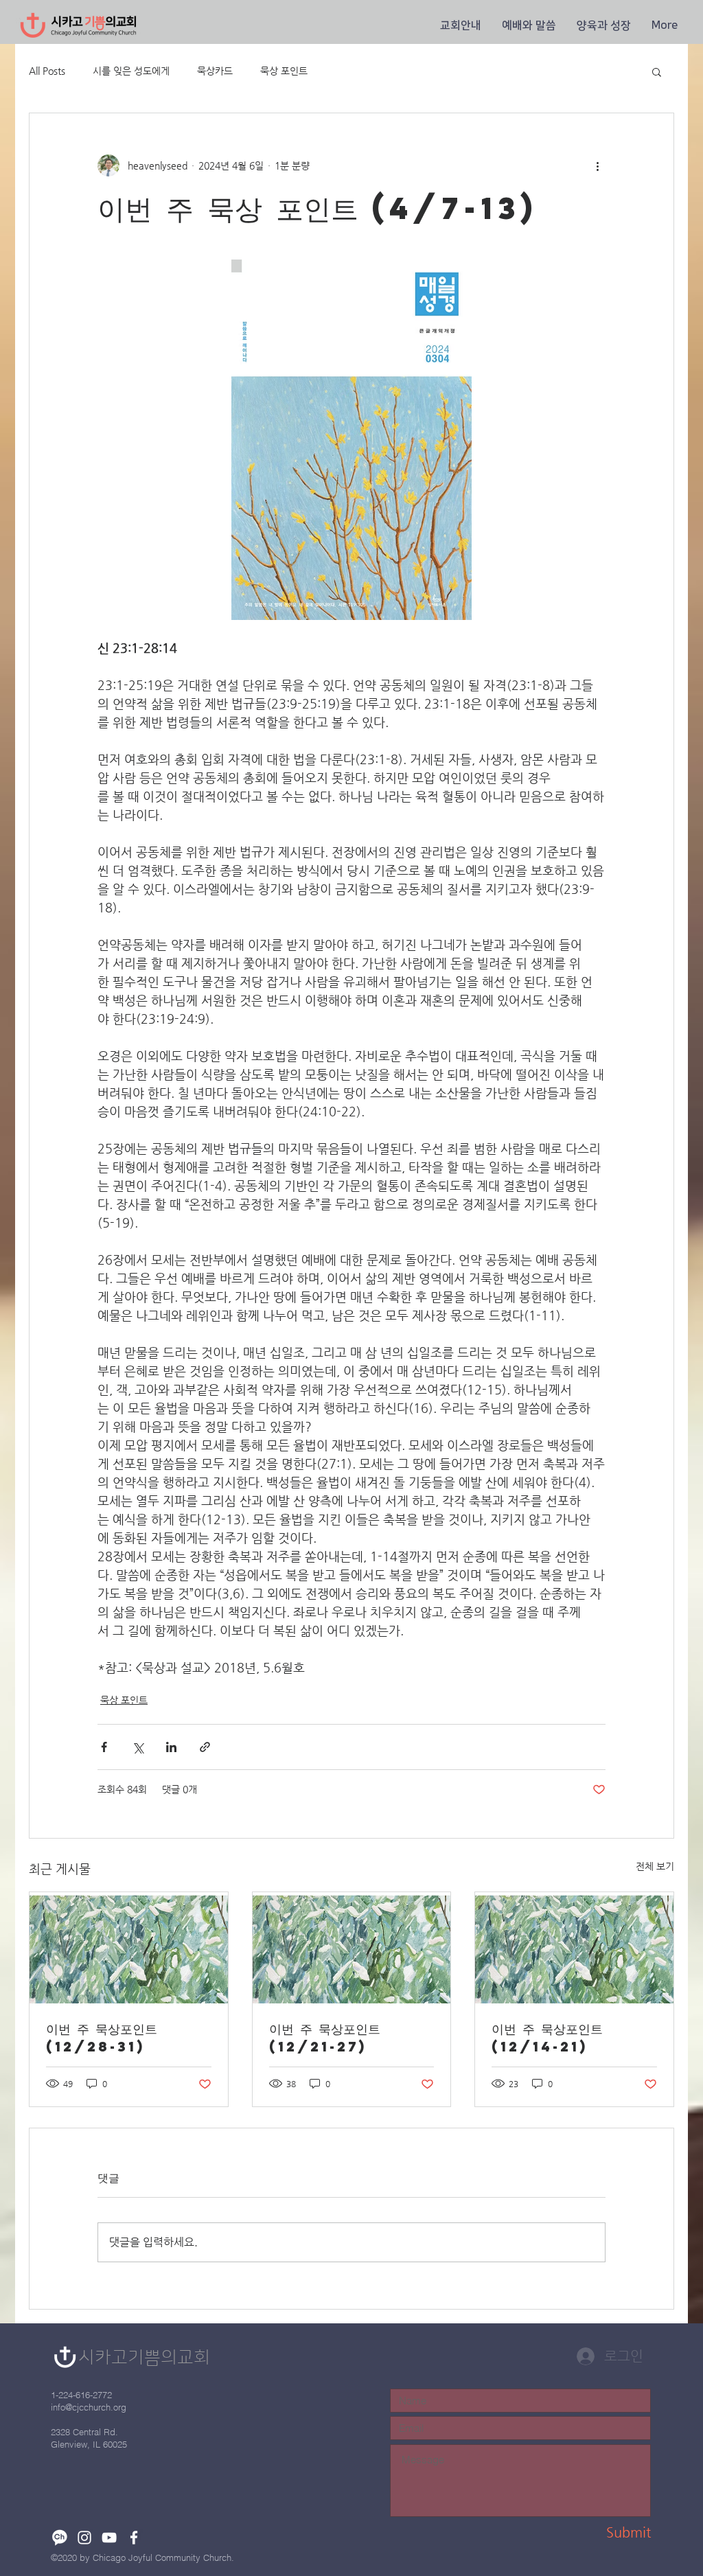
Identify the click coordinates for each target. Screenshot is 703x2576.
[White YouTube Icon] (109, 2538)
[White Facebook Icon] (134, 2538)
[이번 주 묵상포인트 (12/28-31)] (129, 1948)
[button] (461, 25)
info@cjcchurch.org (89, 2407)
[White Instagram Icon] (84, 2538)
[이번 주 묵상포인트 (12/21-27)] (352, 1948)
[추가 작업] (597, 165)
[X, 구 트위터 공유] (138, 1747)
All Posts (47, 71)
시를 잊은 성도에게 (131, 71)
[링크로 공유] (205, 1747)
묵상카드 (215, 71)
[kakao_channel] (60, 2538)
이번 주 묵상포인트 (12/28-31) (102, 2037)
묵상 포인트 (284, 71)
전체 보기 (655, 1866)
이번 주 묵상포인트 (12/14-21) (547, 2037)
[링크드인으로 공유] (171, 1747)
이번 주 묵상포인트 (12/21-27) (325, 2037)
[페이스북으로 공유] (104, 1747)
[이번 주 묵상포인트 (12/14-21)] (574, 1948)
